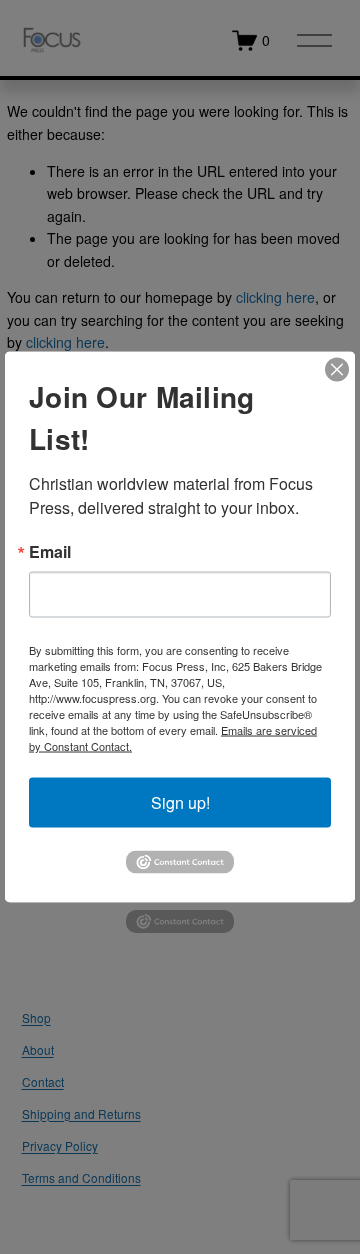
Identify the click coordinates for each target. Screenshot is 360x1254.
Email (50, 552)
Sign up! (180, 802)
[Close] (337, 370)
